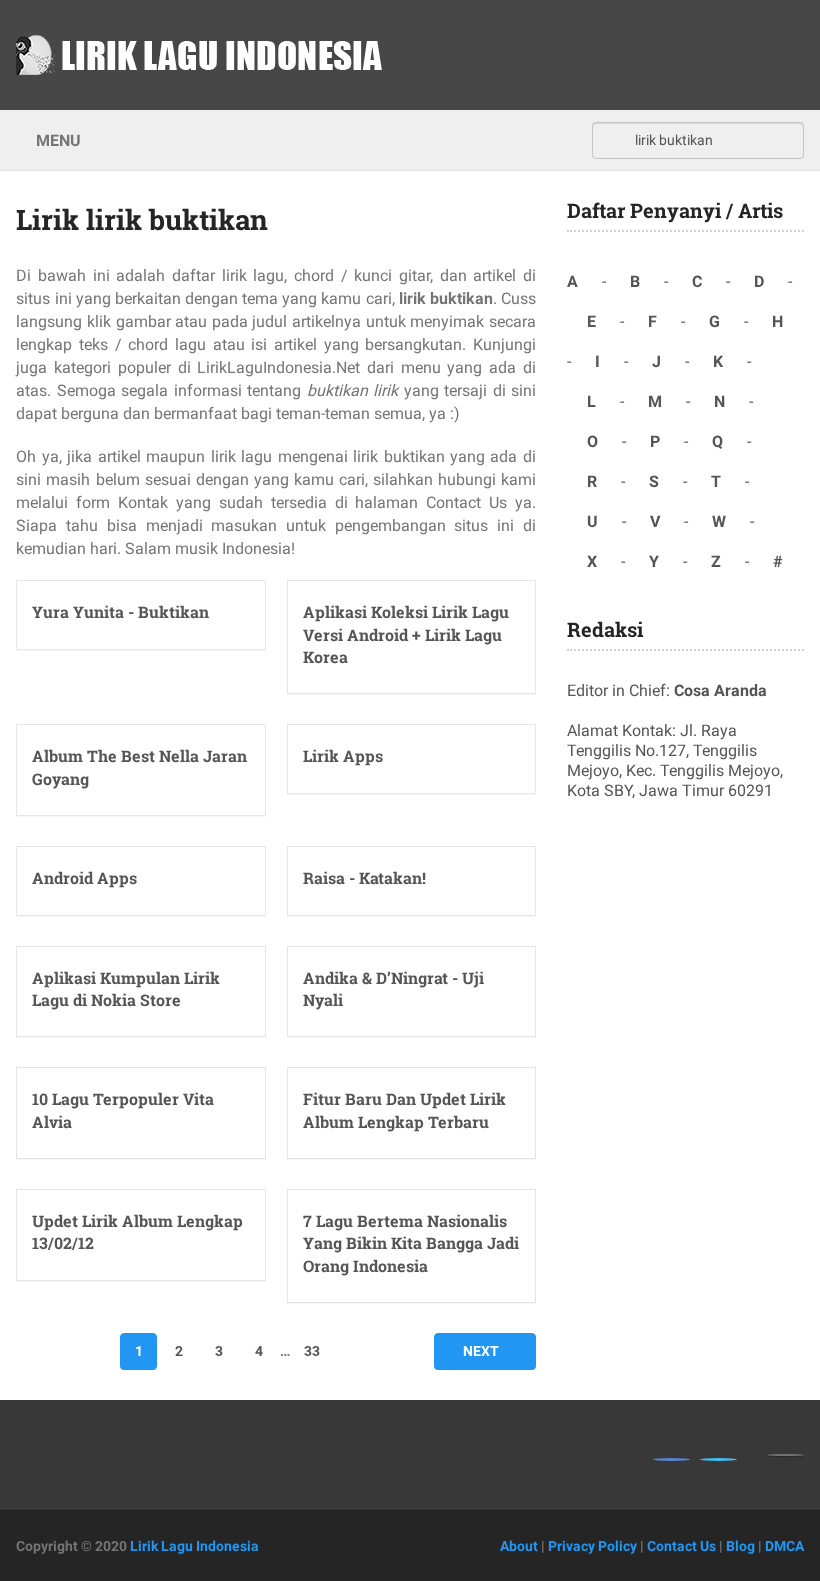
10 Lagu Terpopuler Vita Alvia (123, 1109)
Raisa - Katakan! (364, 877)
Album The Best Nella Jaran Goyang (139, 766)
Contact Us (681, 1546)
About (519, 1546)
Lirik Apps (343, 755)
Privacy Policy (592, 1546)
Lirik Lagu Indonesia (194, 1546)
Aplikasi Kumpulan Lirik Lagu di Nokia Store (126, 988)
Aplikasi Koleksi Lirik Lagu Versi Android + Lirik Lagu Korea (406, 634)
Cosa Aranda (720, 690)
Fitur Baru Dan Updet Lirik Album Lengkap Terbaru (404, 1109)
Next (481, 1351)
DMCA (784, 1546)
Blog (740, 1546)
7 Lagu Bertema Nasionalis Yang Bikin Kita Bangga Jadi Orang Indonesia (411, 1243)
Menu (58, 140)
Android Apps (84, 877)
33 (312, 1351)
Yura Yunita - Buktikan (120, 611)
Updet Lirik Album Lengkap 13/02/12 (137, 1231)
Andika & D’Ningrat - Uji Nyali (393, 988)
